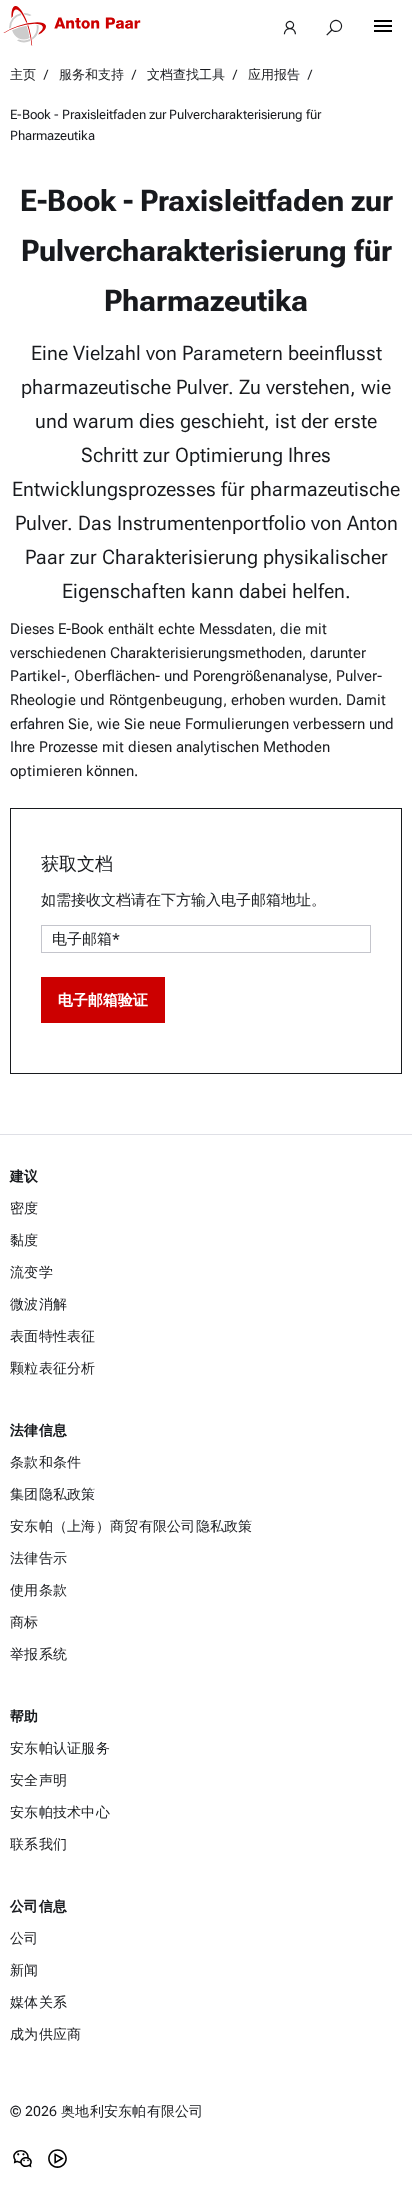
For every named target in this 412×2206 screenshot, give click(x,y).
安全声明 (38, 1780)
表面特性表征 (53, 1336)
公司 (24, 1938)
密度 (24, 1208)
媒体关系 (38, 2002)
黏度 (24, 1240)
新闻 (24, 1970)
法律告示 (38, 1558)
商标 (24, 1622)
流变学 (31, 1272)
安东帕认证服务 (60, 1748)
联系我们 (38, 1844)
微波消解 (38, 1304)
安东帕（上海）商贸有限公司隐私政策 (131, 1526)
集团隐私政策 (53, 1494)
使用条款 (38, 1590)
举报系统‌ (38, 1654)
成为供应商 (45, 2034)
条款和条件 (45, 1462)
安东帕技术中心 (60, 1812)
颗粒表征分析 (53, 1368)
